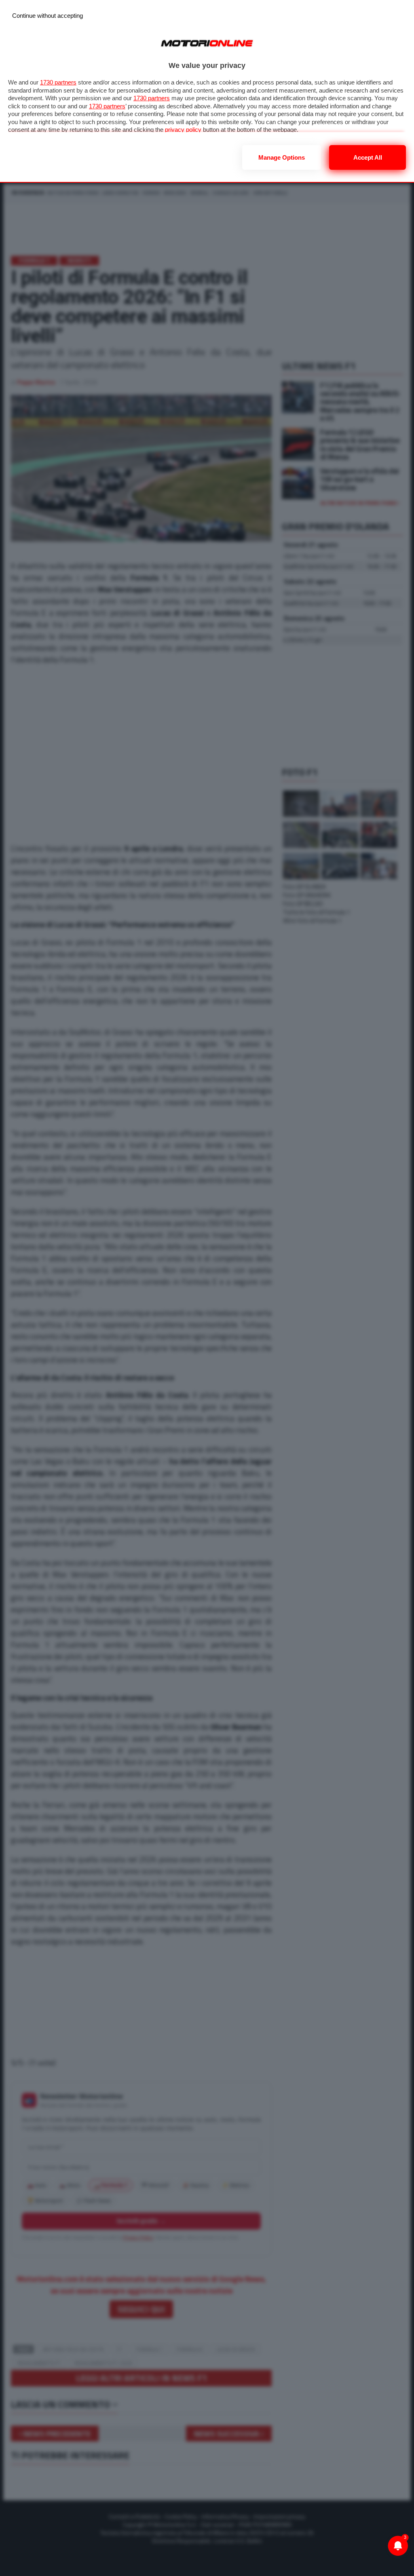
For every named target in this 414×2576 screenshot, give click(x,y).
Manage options (282, 157)
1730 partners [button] (58, 82)
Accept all (368, 157)
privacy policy (183, 130)
